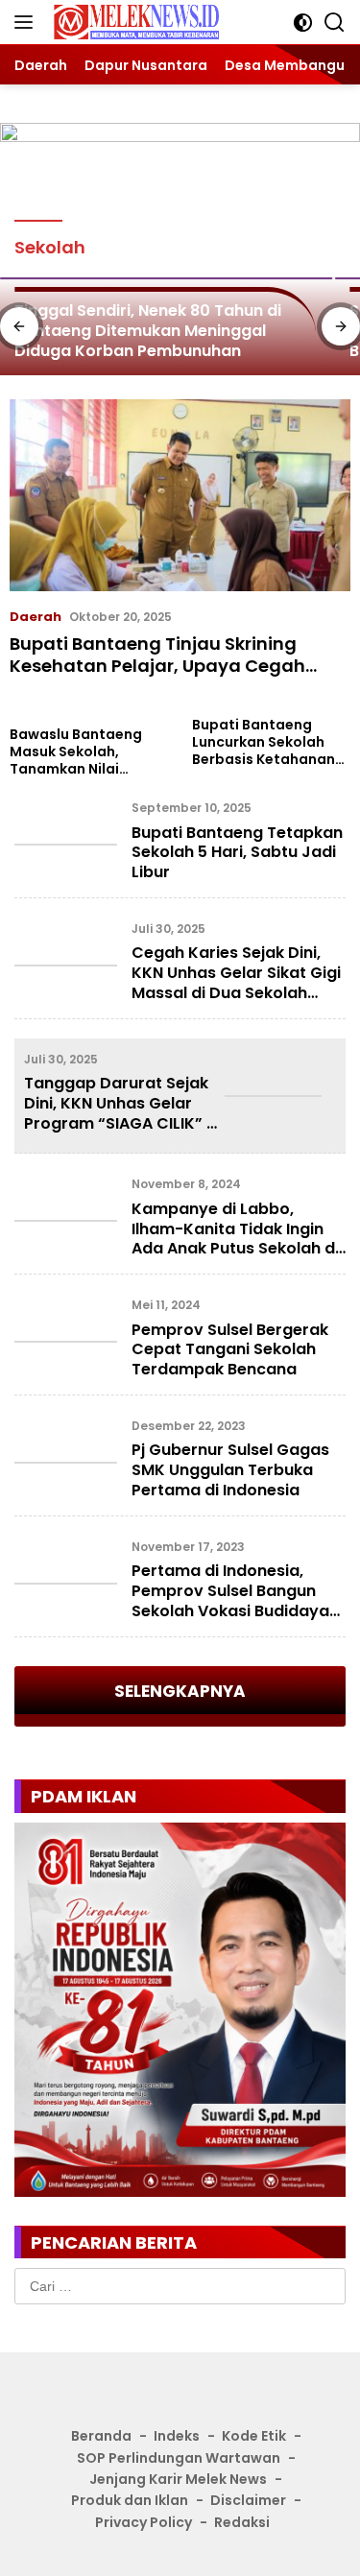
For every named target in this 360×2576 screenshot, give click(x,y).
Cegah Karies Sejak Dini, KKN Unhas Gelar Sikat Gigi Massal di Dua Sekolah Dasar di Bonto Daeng (236, 982)
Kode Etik (254, 2436)
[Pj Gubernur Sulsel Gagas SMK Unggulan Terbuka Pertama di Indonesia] (66, 1463)
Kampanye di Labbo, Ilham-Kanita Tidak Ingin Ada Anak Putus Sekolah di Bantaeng (235, 1239)
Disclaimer (248, 2500)
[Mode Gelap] (303, 23)
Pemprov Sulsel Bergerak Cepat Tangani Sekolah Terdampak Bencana (230, 1350)
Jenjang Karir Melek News (178, 2479)
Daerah (36, 617)
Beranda (101, 2436)
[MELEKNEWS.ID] (134, 23)
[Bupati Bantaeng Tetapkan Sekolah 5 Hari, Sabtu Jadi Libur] (66, 845)
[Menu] (27, 22)
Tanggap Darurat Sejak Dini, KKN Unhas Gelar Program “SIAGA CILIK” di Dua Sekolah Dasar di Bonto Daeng (122, 1123)
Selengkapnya (180, 1691)
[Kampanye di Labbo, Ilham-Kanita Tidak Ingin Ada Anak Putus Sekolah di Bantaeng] (66, 1221)
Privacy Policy (144, 2522)
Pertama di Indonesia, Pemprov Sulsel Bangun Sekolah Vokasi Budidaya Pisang (230, 1600)
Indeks (177, 2436)
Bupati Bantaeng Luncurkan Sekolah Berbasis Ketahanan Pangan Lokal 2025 (264, 742)
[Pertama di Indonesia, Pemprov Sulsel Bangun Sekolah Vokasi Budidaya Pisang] (66, 1584)
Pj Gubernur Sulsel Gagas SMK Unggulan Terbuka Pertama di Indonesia (230, 1470)
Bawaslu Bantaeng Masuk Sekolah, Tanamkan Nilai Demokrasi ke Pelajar (84, 752)
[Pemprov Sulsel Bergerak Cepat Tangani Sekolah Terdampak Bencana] (66, 1342)
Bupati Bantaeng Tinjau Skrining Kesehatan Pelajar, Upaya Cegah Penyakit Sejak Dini (157, 666)
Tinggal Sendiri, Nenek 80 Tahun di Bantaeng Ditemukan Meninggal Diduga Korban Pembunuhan (148, 330)
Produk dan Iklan (130, 2500)
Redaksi (242, 2522)
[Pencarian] (335, 23)
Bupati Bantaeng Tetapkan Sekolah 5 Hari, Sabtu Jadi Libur (237, 853)
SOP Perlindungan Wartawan (179, 2458)
